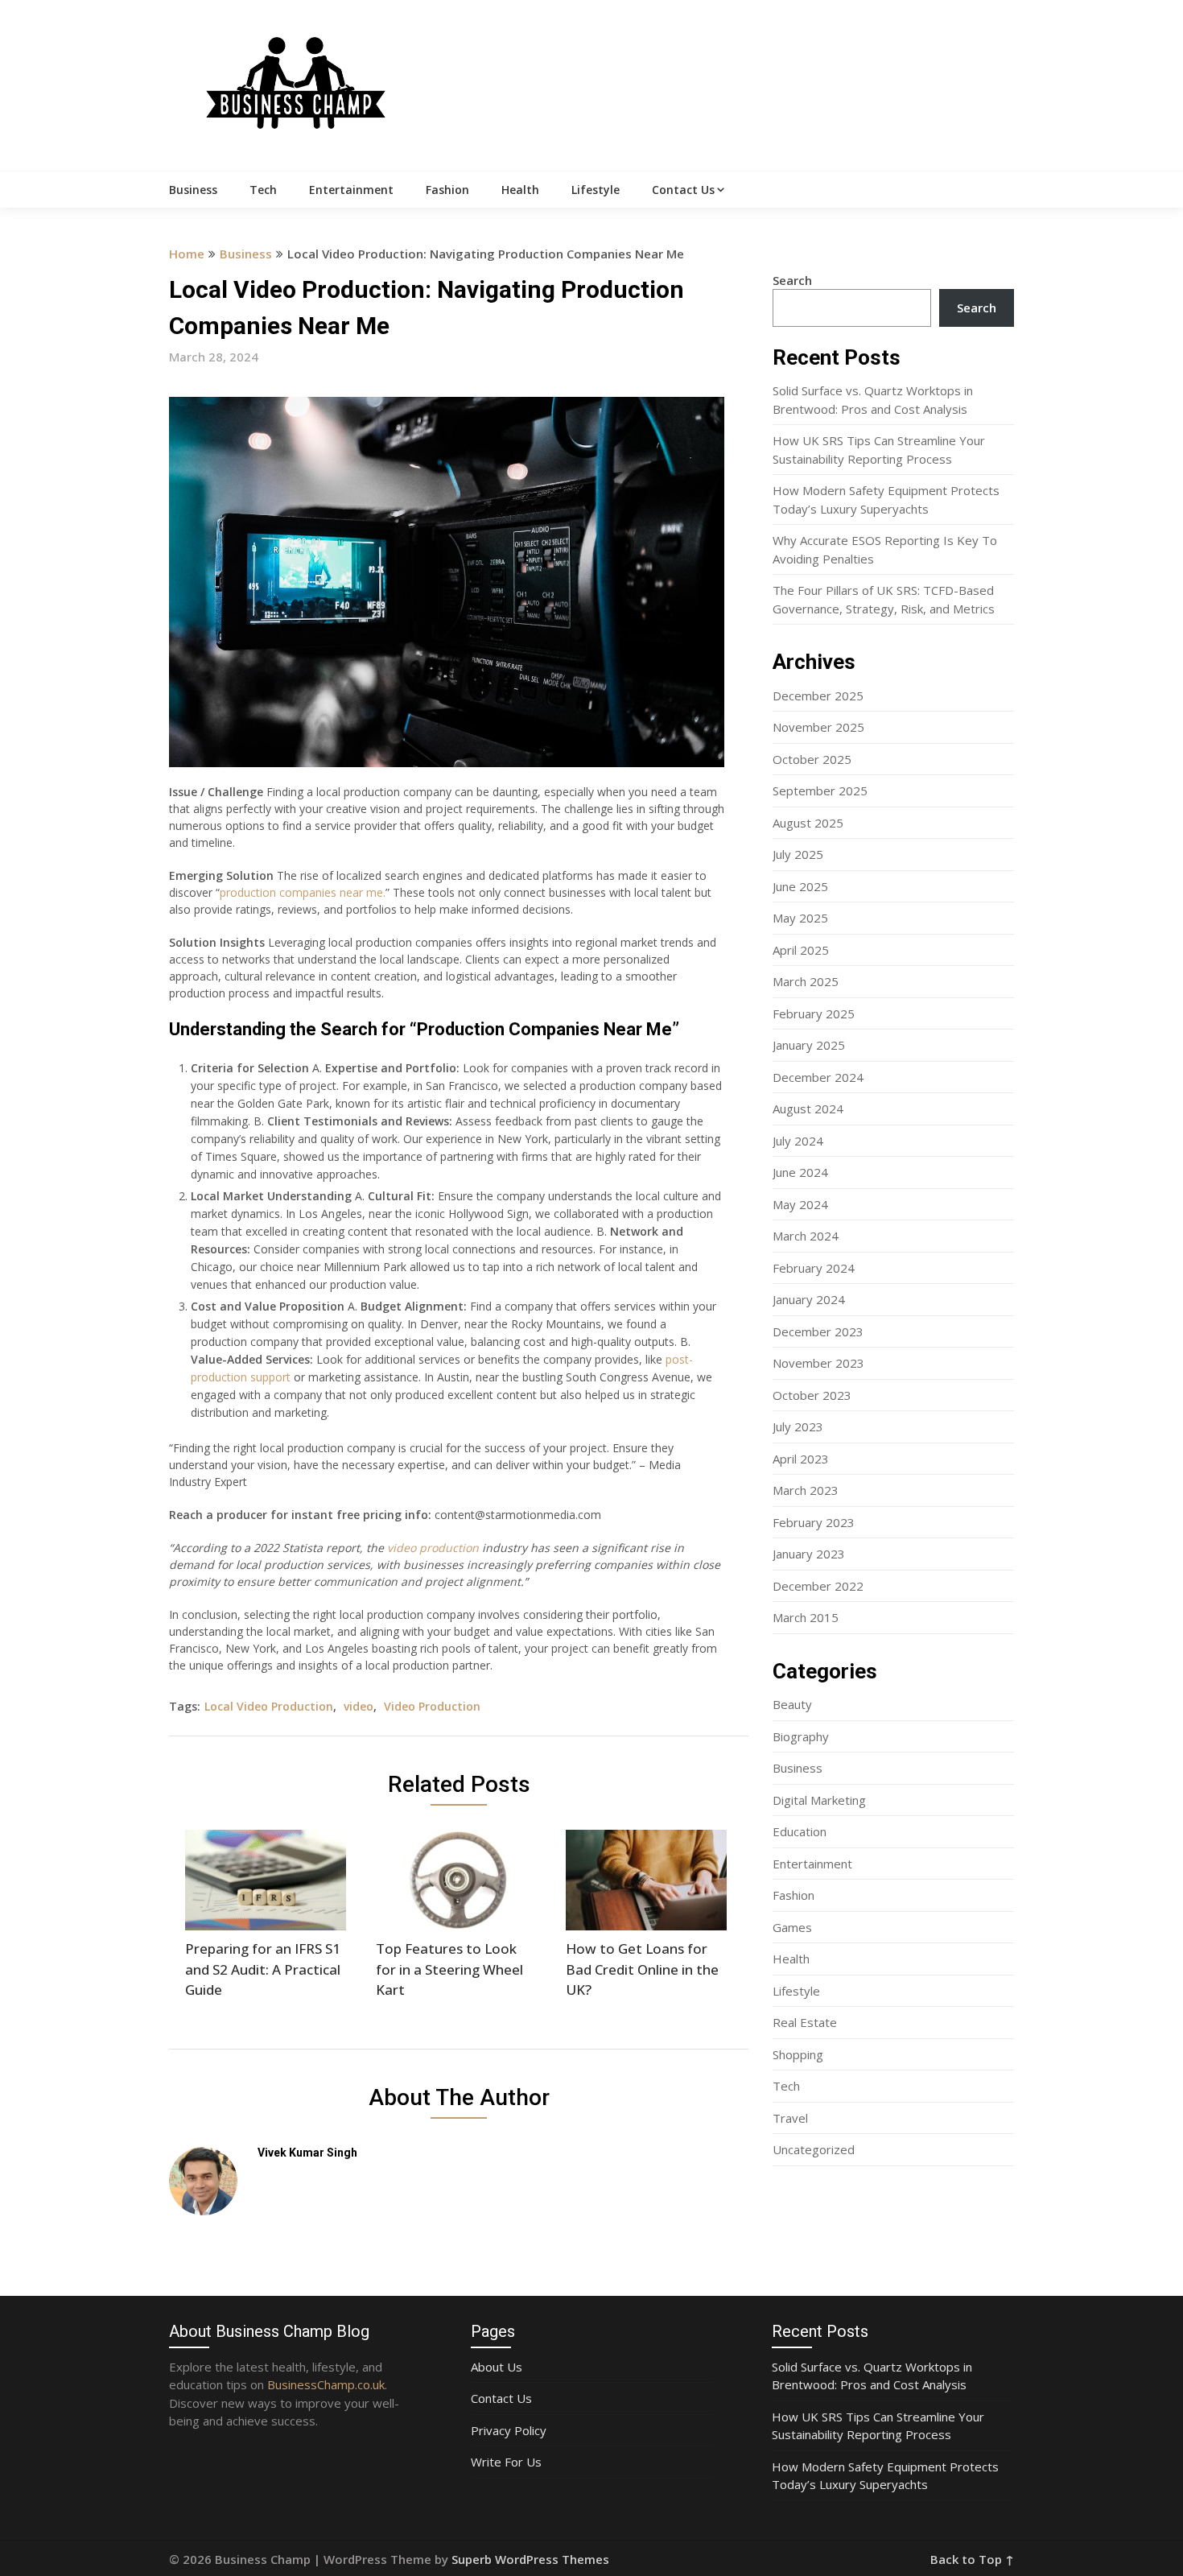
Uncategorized (814, 2149)
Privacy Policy (509, 2430)
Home (187, 254)
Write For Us (506, 2462)
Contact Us (683, 190)
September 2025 (820, 791)
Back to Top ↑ (972, 2559)
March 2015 (806, 1617)
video (359, 1706)
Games (792, 1927)
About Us (497, 2367)
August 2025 (808, 823)
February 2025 (814, 1013)
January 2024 (809, 1299)
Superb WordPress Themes (530, 2559)
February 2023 (814, 1522)
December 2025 (818, 696)
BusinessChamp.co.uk (326, 2384)
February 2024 (814, 1268)
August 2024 (808, 1108)
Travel (790, 2118)
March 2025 (806, 981)
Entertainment (351, 190)
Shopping (798, 2054)
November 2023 (818, 1363)
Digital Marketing (819, 1800)
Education (800, 1831)
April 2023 (801, 1459)
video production (433, 1548)
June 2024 (800, 1172)
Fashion (447, 190)
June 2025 (800, 886)
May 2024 (800, 1204)
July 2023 (798, 1426)
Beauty (792, 1704)
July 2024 (798, 1141)
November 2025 (818, 727)
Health (520, 190)
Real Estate (805, 2022)
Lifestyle (596, 190)
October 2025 (812, 759)
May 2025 (800, 918)
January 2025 (809, 1045)
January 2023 (809, 1554)
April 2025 (801, 950)
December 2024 (818, 1077)
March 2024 (806, 1236)
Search (792, 280)
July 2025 (798, 854)
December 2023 (818, 1331)
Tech (263, 190)
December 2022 (818, 1586)
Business (193, 190)
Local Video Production (269, 1706)
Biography (801, 1736)
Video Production (432, 1706)
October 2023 (812, 1395)
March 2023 (806, 1490)
